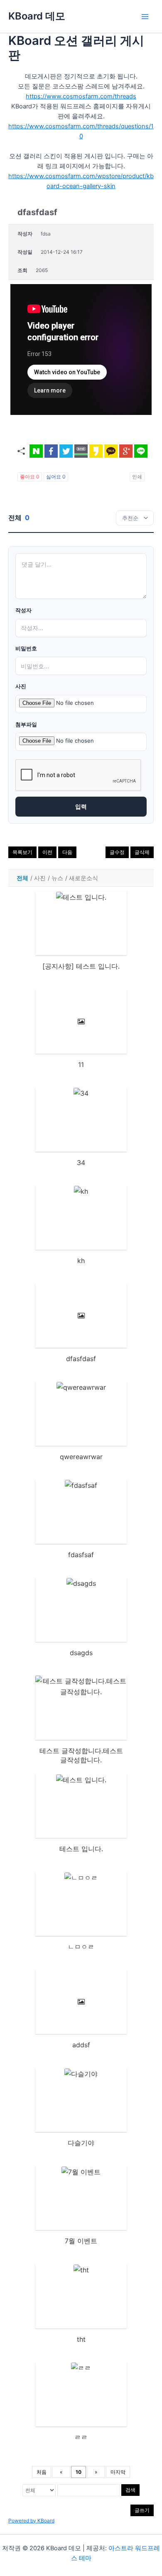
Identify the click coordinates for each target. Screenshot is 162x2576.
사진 (21, 686)
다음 (67, 852)
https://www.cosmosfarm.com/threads (81, 96)
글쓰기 (142, 2510)
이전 (47, 852)
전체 (22, 878)
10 (79, 2472)
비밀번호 (26, 649)
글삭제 (142, 852)
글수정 (117, 852)
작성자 (23, 610)
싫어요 (56, 477)
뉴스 (57, 878)
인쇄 (137, 477)
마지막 (118, 2472)
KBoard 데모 (37, 16)
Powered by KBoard (31, 2521)
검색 (130, 2490)
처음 (42, 2472)
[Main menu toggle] (145, 17)
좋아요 (30, 477)
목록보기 (22, 852)
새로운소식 (83, 878)
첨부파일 (26, 725)
